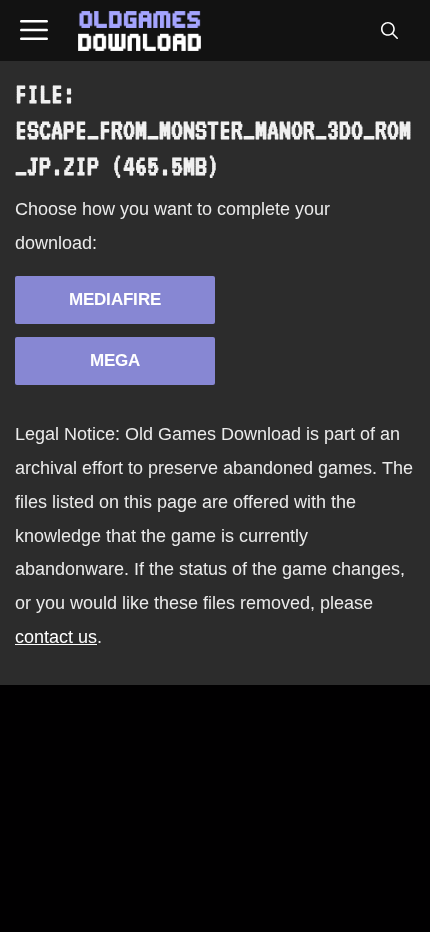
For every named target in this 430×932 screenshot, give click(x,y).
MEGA (115, 360)
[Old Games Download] (139, 31)
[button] (389, 31)
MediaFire (115, 299)
